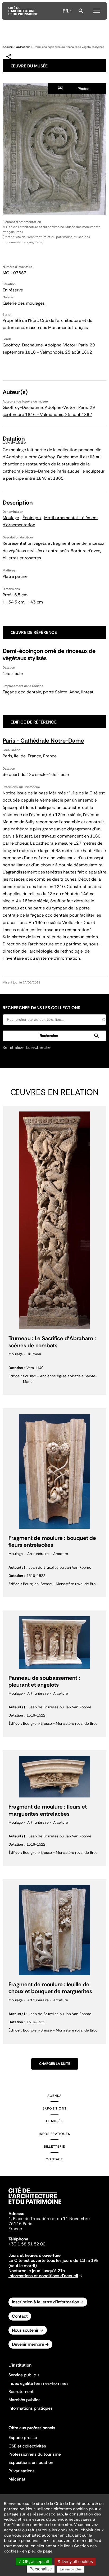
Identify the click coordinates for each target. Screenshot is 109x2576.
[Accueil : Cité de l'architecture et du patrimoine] (23, 11)
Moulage (11, 518)
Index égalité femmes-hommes (38, 2383)
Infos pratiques (54, 2134)
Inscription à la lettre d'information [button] (46, 2302)
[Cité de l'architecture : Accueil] (35, 2205)
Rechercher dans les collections (41, 1008)
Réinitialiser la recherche (27, 1047)
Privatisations (22, 2471)
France (15, 2229)
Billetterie (54, 2147)
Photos (83, 89)
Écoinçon (32, 518)
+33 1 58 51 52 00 (27, 2244)
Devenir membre (28, 2344)
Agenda (54, 2096)
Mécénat (17, 2479)
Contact (54, 2159)
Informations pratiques (31, 2408)
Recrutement (21, 2392)
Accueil (8, 47)
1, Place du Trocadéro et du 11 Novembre (49, 2219)
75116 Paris (20, 2224)
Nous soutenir (25, 2330)
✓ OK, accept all (34, 2562)
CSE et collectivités (27, 2446)
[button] (54, 1036)
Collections (23, 47)
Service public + (24, 2375)
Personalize (41, 2569)
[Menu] (97, 10)
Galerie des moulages (24, 303)
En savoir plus (71, 2569)
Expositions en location (31, 2462)
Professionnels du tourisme (35, 2454)
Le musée (55, 2121)
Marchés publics (24, 2400)
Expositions (54, 2108)
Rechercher (81, 11)
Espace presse (23, 2438)
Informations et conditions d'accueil (43, 2276)
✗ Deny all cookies (75, 2562)
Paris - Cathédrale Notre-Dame (43, 741)
